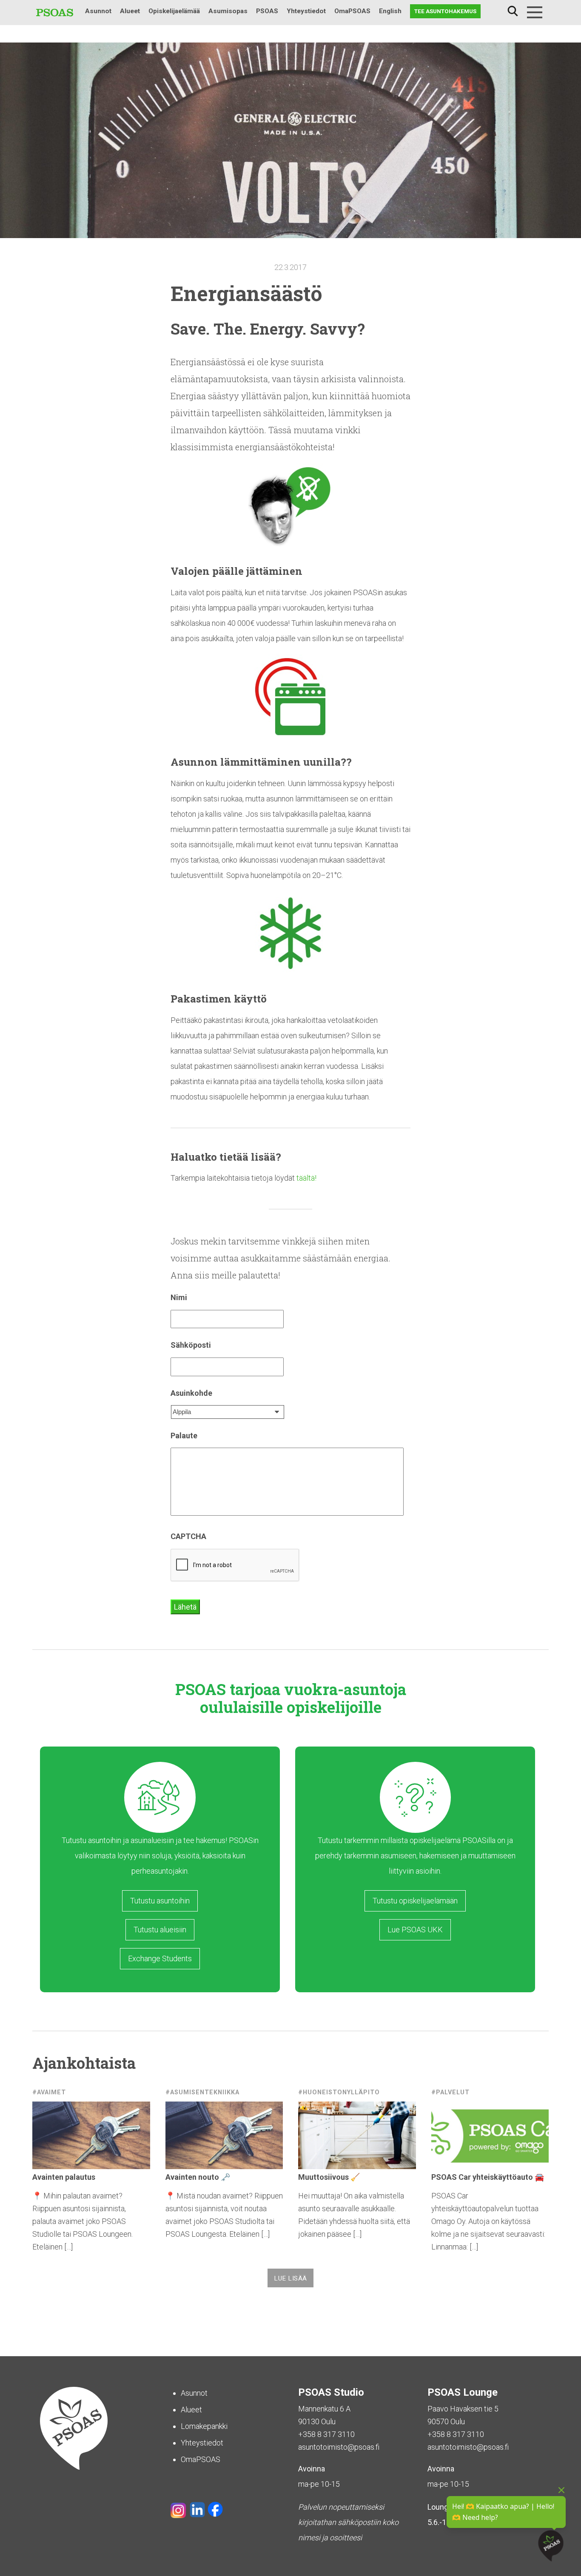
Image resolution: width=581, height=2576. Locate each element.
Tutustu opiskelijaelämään (415, 1901)
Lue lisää (290, 2278)
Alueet (130, 11)
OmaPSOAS (352, 11)
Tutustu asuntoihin (160, 1901)
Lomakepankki (204, 2426)
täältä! (306, 1178)
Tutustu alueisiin (160, 1930)
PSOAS (267, 11)
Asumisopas (228, 11)
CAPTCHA (188, 1536)
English (390, 11)
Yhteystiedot (306, 11)
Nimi (179, 1297)
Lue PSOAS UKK (415, 1930)
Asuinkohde (191, 1393)
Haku (513, 11)
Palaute (184, 1436)
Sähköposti (191, 1345)
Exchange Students (160, 1958)
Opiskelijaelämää (174, 11)
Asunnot (98, 11)
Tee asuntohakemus (445, 11)
